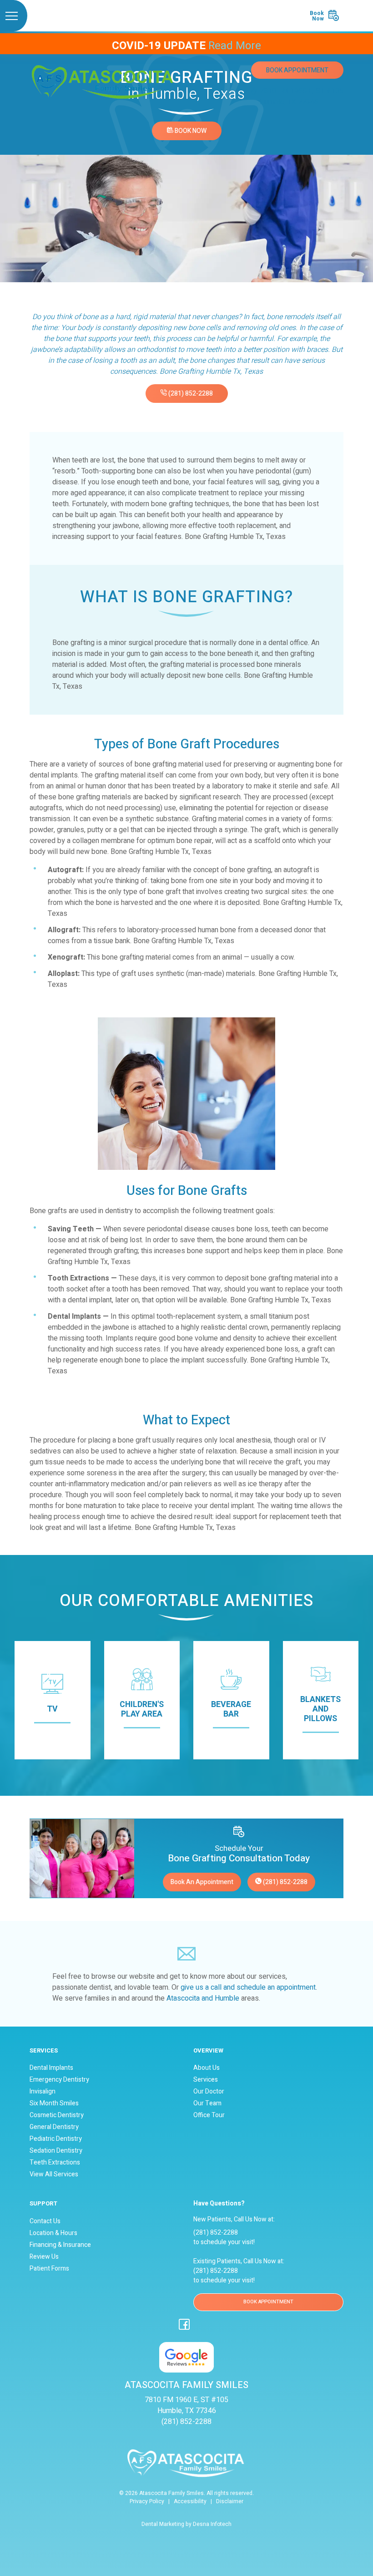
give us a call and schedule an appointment (248, 1987)
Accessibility (190, 2501)
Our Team (207, 2103)
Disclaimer (230, 2501)
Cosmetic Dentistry (57, 2115)
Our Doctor (209, 2092)
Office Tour (209, 2115)
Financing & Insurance (60, 2245)
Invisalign (43, 2092)
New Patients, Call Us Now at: (234, 2212)
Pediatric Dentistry (56, 2139)
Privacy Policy (147, 2501)
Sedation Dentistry (56, 2151)
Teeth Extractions (55, 2163)
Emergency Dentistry (59, 2080)
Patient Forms (49, 2269)
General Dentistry (54, 2127)
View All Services (54, 2175)
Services (206, 2080)
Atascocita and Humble (203, 1998)
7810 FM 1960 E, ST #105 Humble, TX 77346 (302, 97)
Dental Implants (51, 2068)
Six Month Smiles (54, 2103)
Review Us (44, 2257)
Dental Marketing (163, 2524)
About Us (207, 2068)
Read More (235, 46)
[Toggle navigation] (14, 16)
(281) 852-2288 (190, 394)
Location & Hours (53, 2233)
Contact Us (45, 2221)
